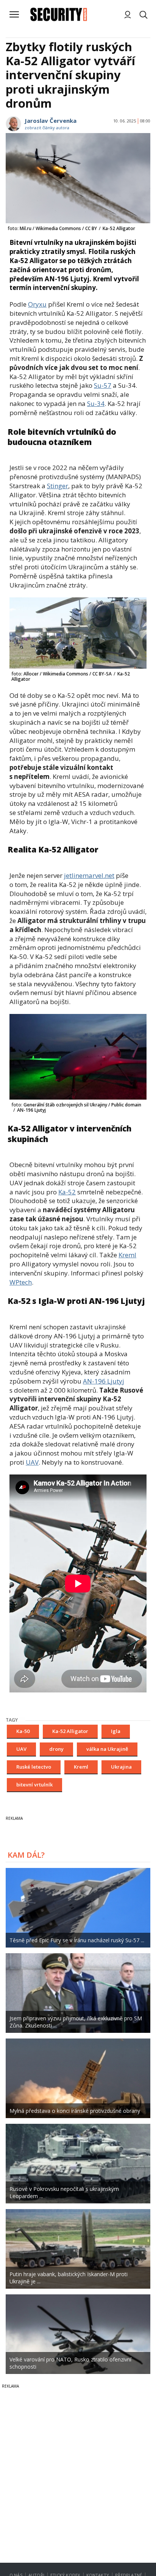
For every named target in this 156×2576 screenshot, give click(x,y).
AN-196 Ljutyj (104, 1381)
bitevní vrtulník (34, 1785)
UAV (32, 1462)
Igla (116, 1731)
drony (56, 1749)
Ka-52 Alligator (70, 1731)
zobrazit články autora (47, 128)
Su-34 (96, 403)
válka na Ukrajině (107, 1749)
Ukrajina (121, 1767)
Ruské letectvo (34, 1767)
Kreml (127, 1255)
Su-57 (103, 385)
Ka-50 (23, 1731)
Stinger (58, 486)
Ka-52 (67, 1192)
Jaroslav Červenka (51, 121)
